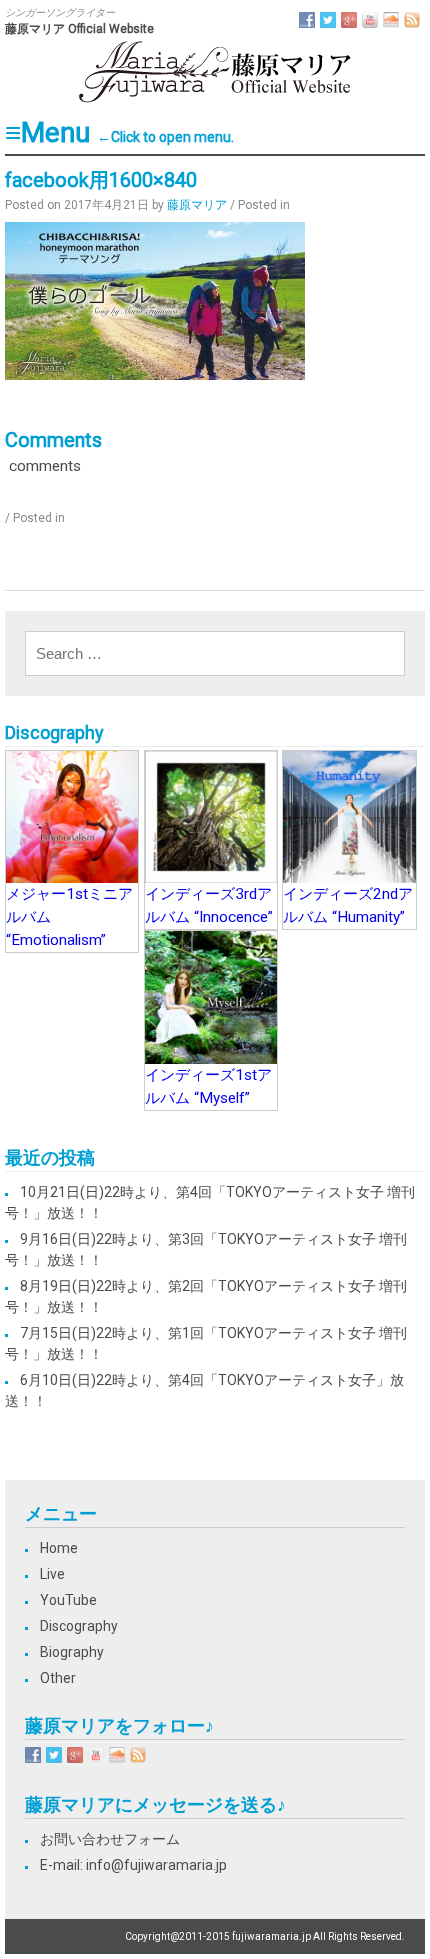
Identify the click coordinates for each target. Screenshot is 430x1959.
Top (412, 1941)
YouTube (68, 1600)
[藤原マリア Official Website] (215, 100)
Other (58, 1678)
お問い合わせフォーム (110, 1839)
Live (52, 1574)
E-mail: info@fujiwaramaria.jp (133, 1865)
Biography (72, 1652)
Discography (79, 1626)
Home (59, 1548)
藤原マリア (197, 205)
